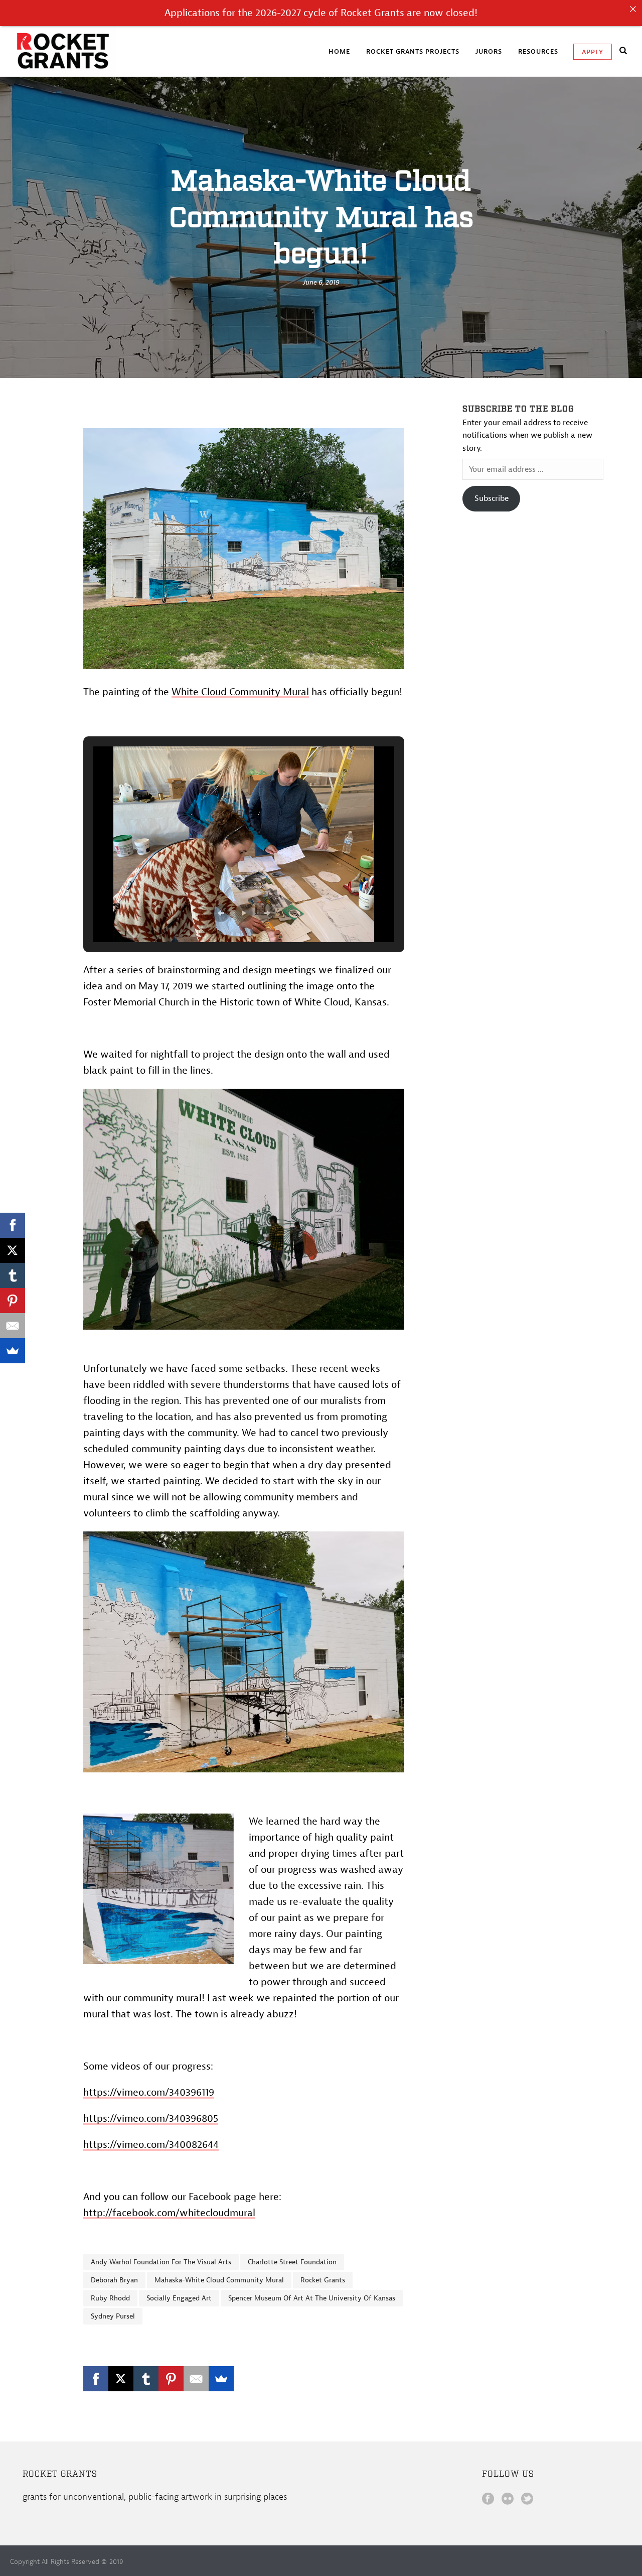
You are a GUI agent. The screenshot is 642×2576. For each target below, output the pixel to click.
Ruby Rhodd (110, 2298)
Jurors (489, 51)
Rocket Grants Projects (413, 51)
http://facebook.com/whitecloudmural (169, 2213)
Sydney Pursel (113, 2316)
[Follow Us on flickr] (508, 2500)
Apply (593, 52)
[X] (121, 2379)
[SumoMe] (221, 2379)
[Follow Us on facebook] (488, 2500)
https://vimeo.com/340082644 (151, 2145)
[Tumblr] (146, 2379)
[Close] (633, 9)
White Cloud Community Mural (240, 692)
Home (339, 51)
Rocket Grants (323, 2280)
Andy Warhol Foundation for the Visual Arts (161, 2262)
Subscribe (492, 498)
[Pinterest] (171, 2379)
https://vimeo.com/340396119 (149, 2092)
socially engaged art (179, 2298)
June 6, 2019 (321, 282)
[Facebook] (96, 2379)
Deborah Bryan (114, 2280)
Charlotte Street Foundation (292, 2262)
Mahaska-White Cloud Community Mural (219, 2280)
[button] (221, 913)
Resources (538, 51)
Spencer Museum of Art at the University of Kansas (312, 2298)
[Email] (196, 2379)
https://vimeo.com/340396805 (151, 2118)
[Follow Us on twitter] (527, 2500)
